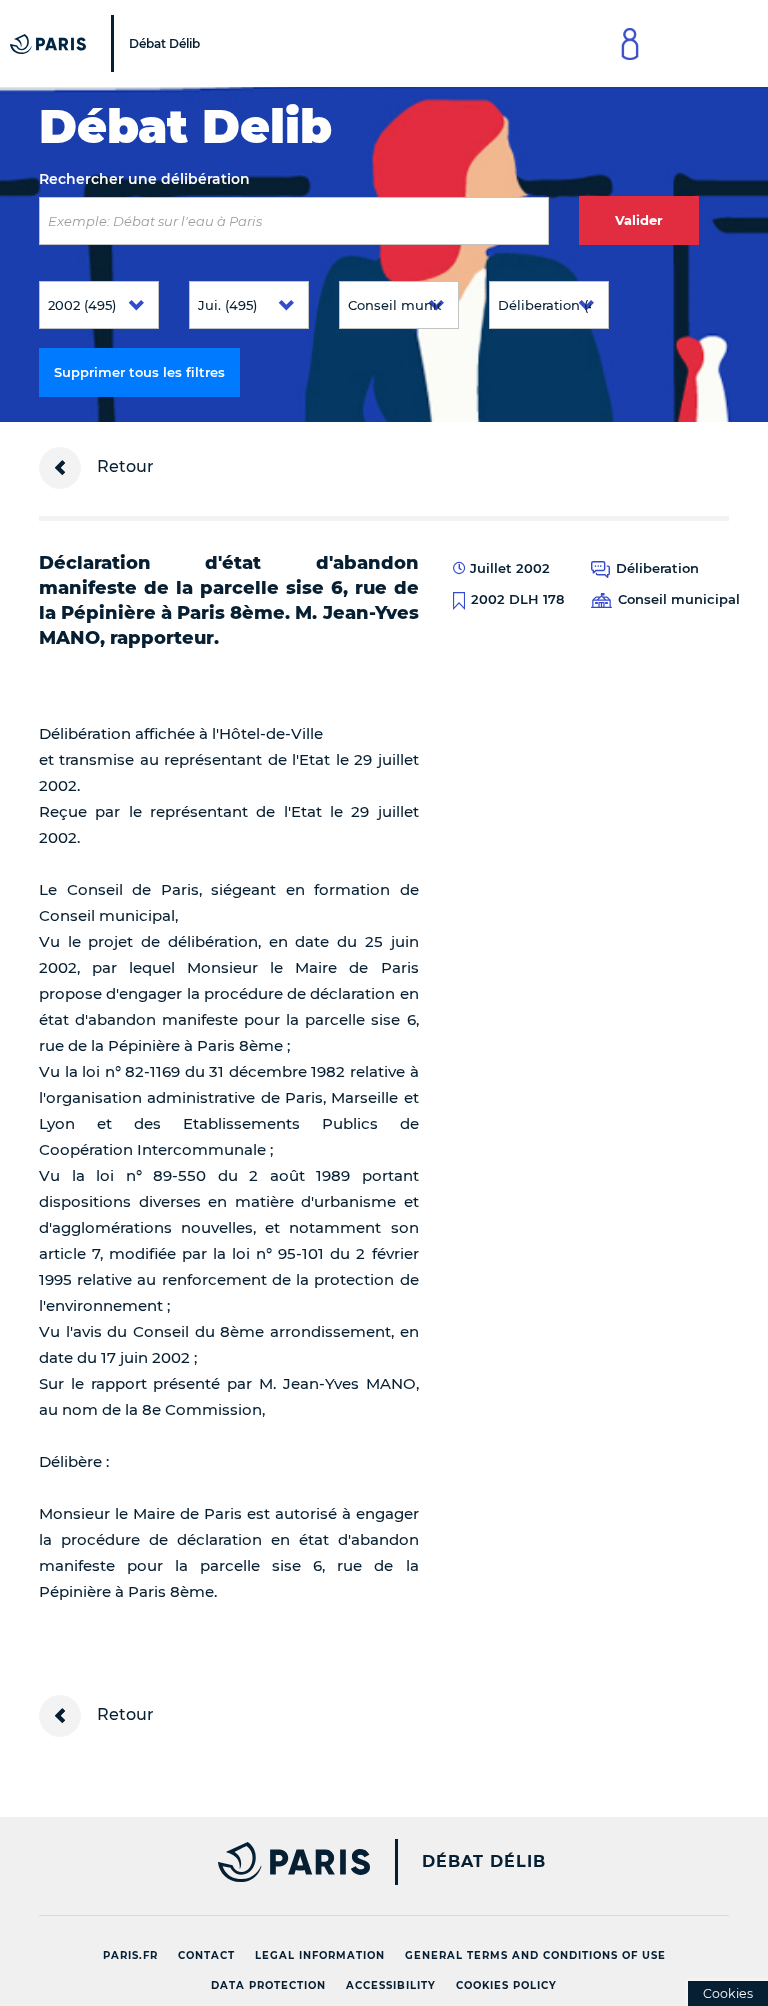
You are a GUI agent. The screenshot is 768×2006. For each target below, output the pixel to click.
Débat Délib (484, 1862)
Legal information (320, 1955)
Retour (123, 466)
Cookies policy (506, 1985)
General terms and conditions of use (535, 1955)
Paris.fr (130, 1955)
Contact (206, 1955)
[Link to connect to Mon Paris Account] (630, 43)
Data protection (268, 1985)
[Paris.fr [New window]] (197, 1862)
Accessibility (391, 1985)
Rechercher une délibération (144, 179)
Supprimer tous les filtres (139, 372)
